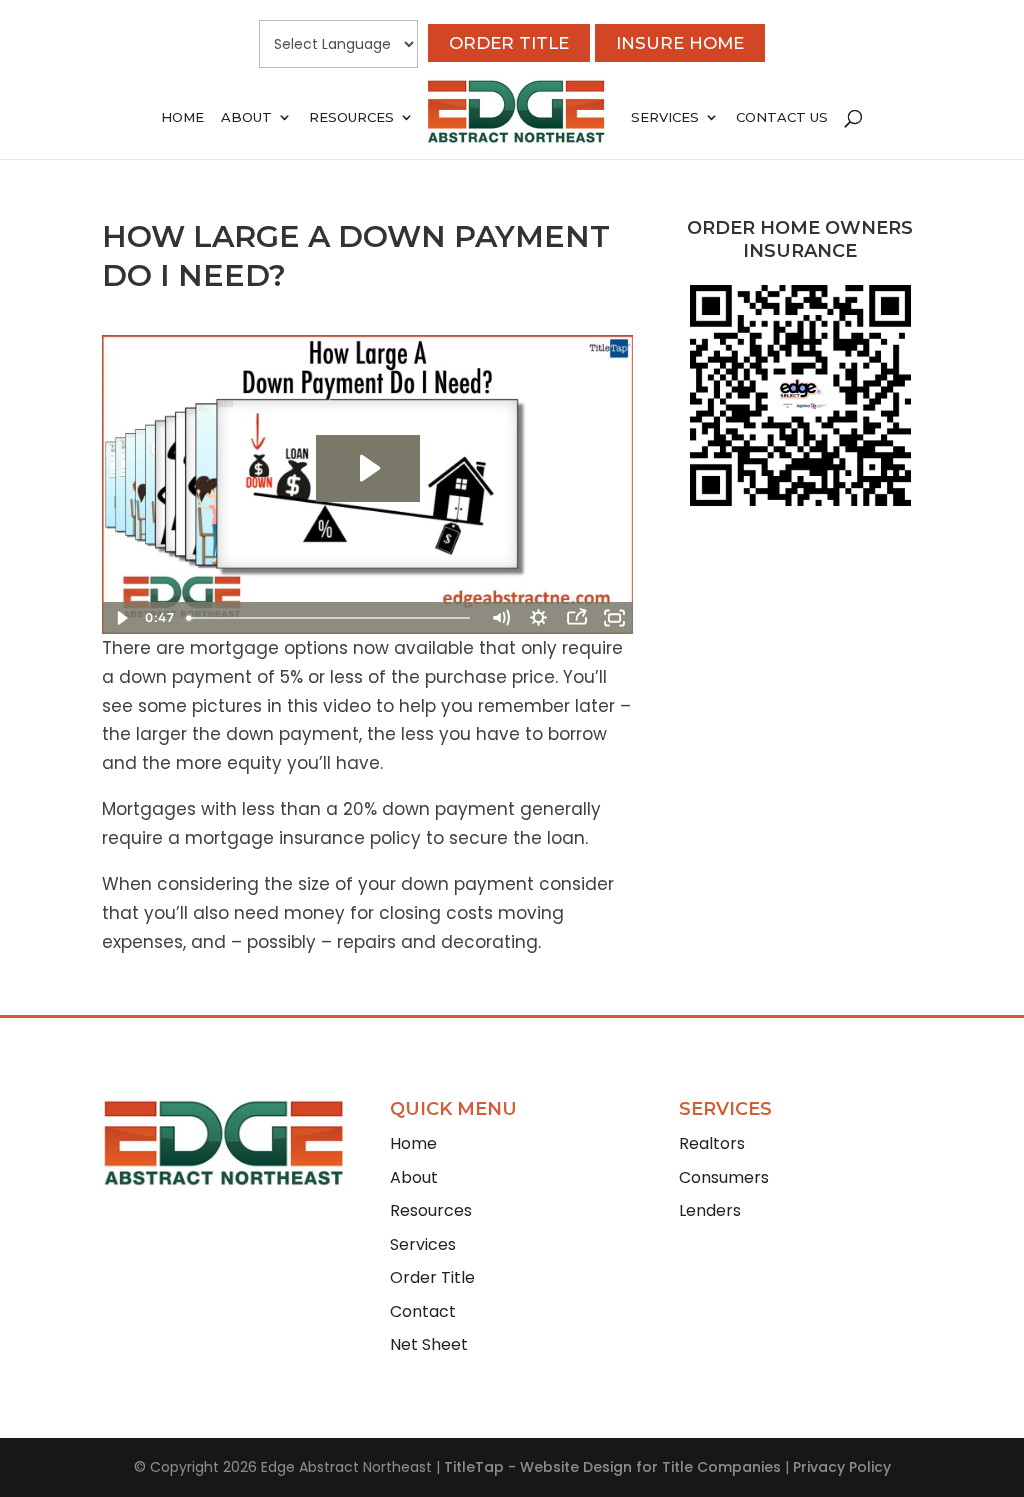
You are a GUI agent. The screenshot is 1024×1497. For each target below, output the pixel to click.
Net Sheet (429, 1344)
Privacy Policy (842, 1467)
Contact (423, 1311)
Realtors (712, 1143)
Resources (351, 117)
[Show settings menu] (539, 618)
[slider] (331, 618)
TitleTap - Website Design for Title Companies (612, 1467)
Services (665, 117)
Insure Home (680, 43)
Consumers (724, 1177)
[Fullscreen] (615, 618)
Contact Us (782, 117)
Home (182, 117)
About (246, 117)
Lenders (710, 1210)
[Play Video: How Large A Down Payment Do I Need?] (368, 468)
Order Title (509, 43)
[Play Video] (121, 618)
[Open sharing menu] (577, 618)
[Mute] (501, 618)
